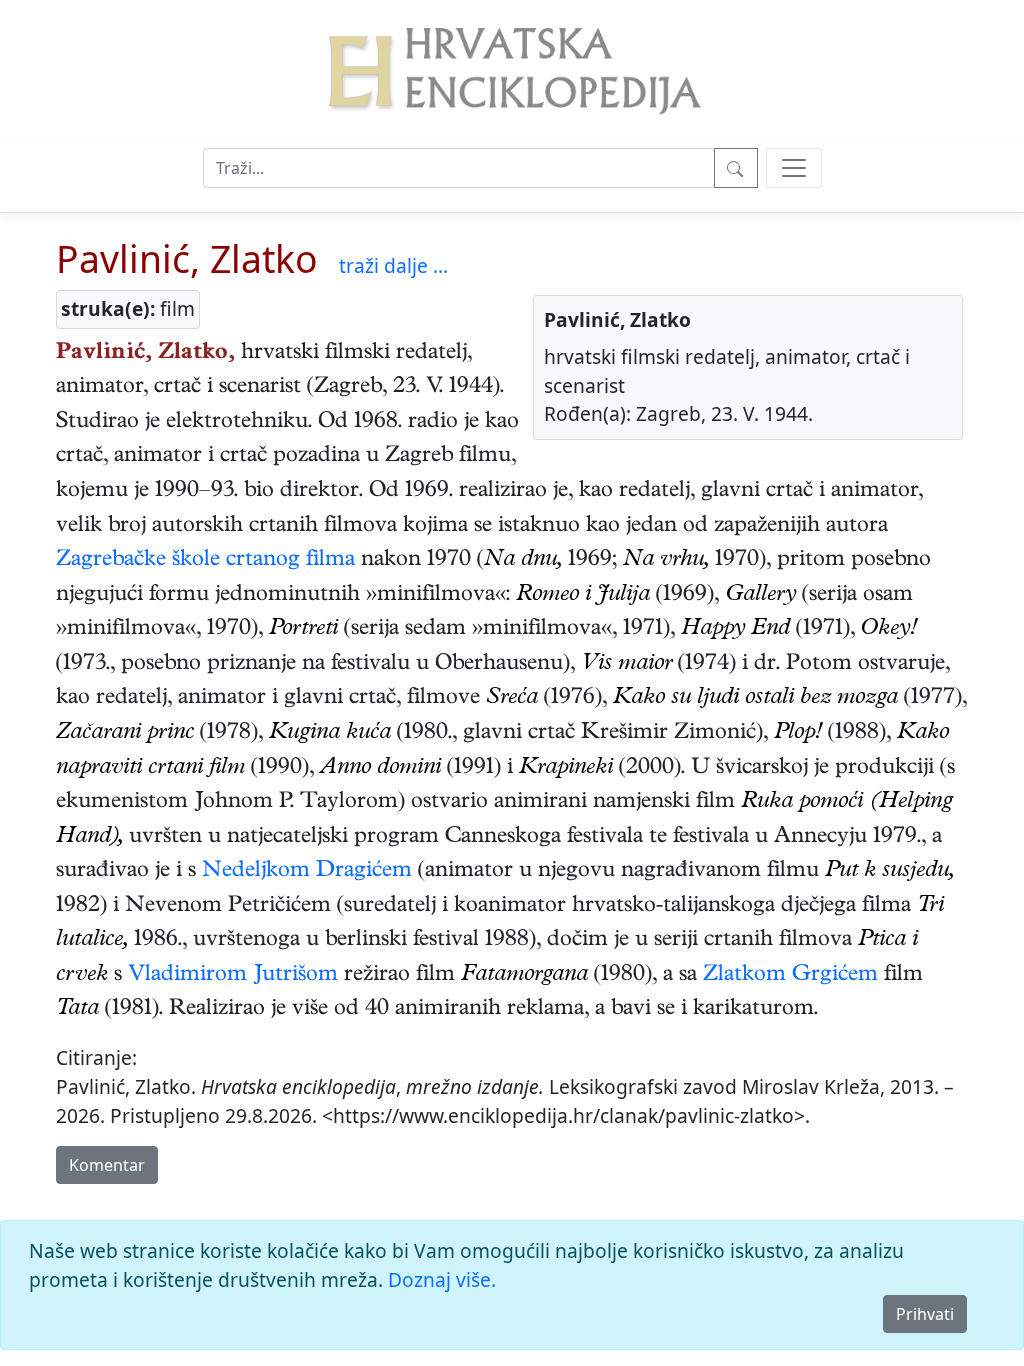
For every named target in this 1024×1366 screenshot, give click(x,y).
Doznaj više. (442, 1279)
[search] (794, 168)
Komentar (107, 1165)
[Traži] (736, 168)
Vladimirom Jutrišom (233, 976)
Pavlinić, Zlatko (187, 258)
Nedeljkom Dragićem (307, 872)
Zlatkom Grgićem (790, 976)
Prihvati (925, 1314)
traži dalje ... (393, 265)
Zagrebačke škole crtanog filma (205, 561)
